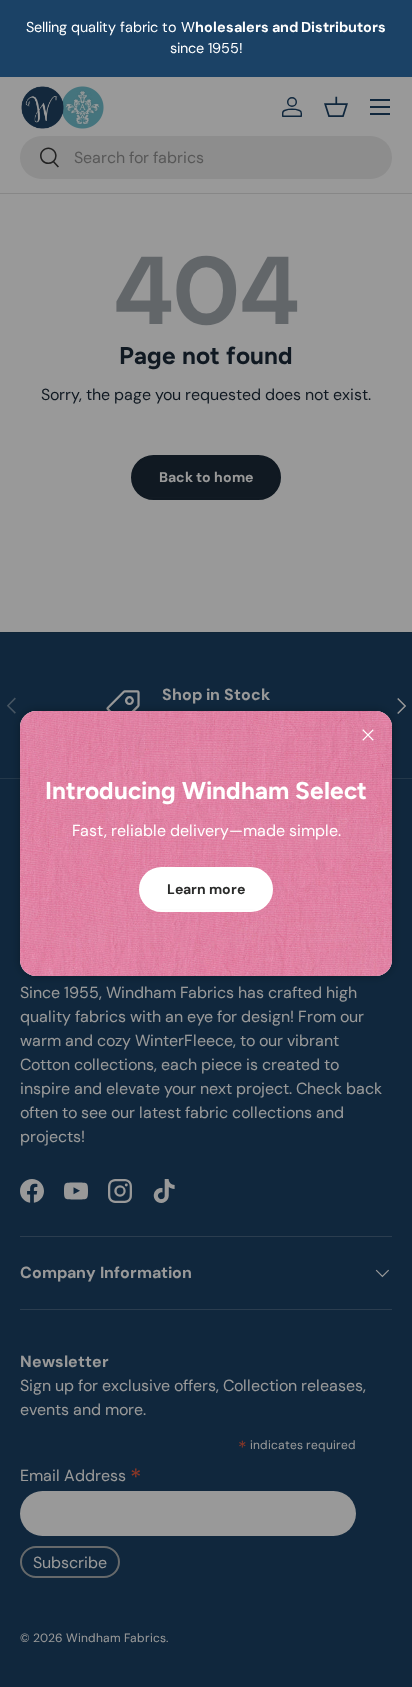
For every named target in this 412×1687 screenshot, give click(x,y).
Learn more (206, 889)
